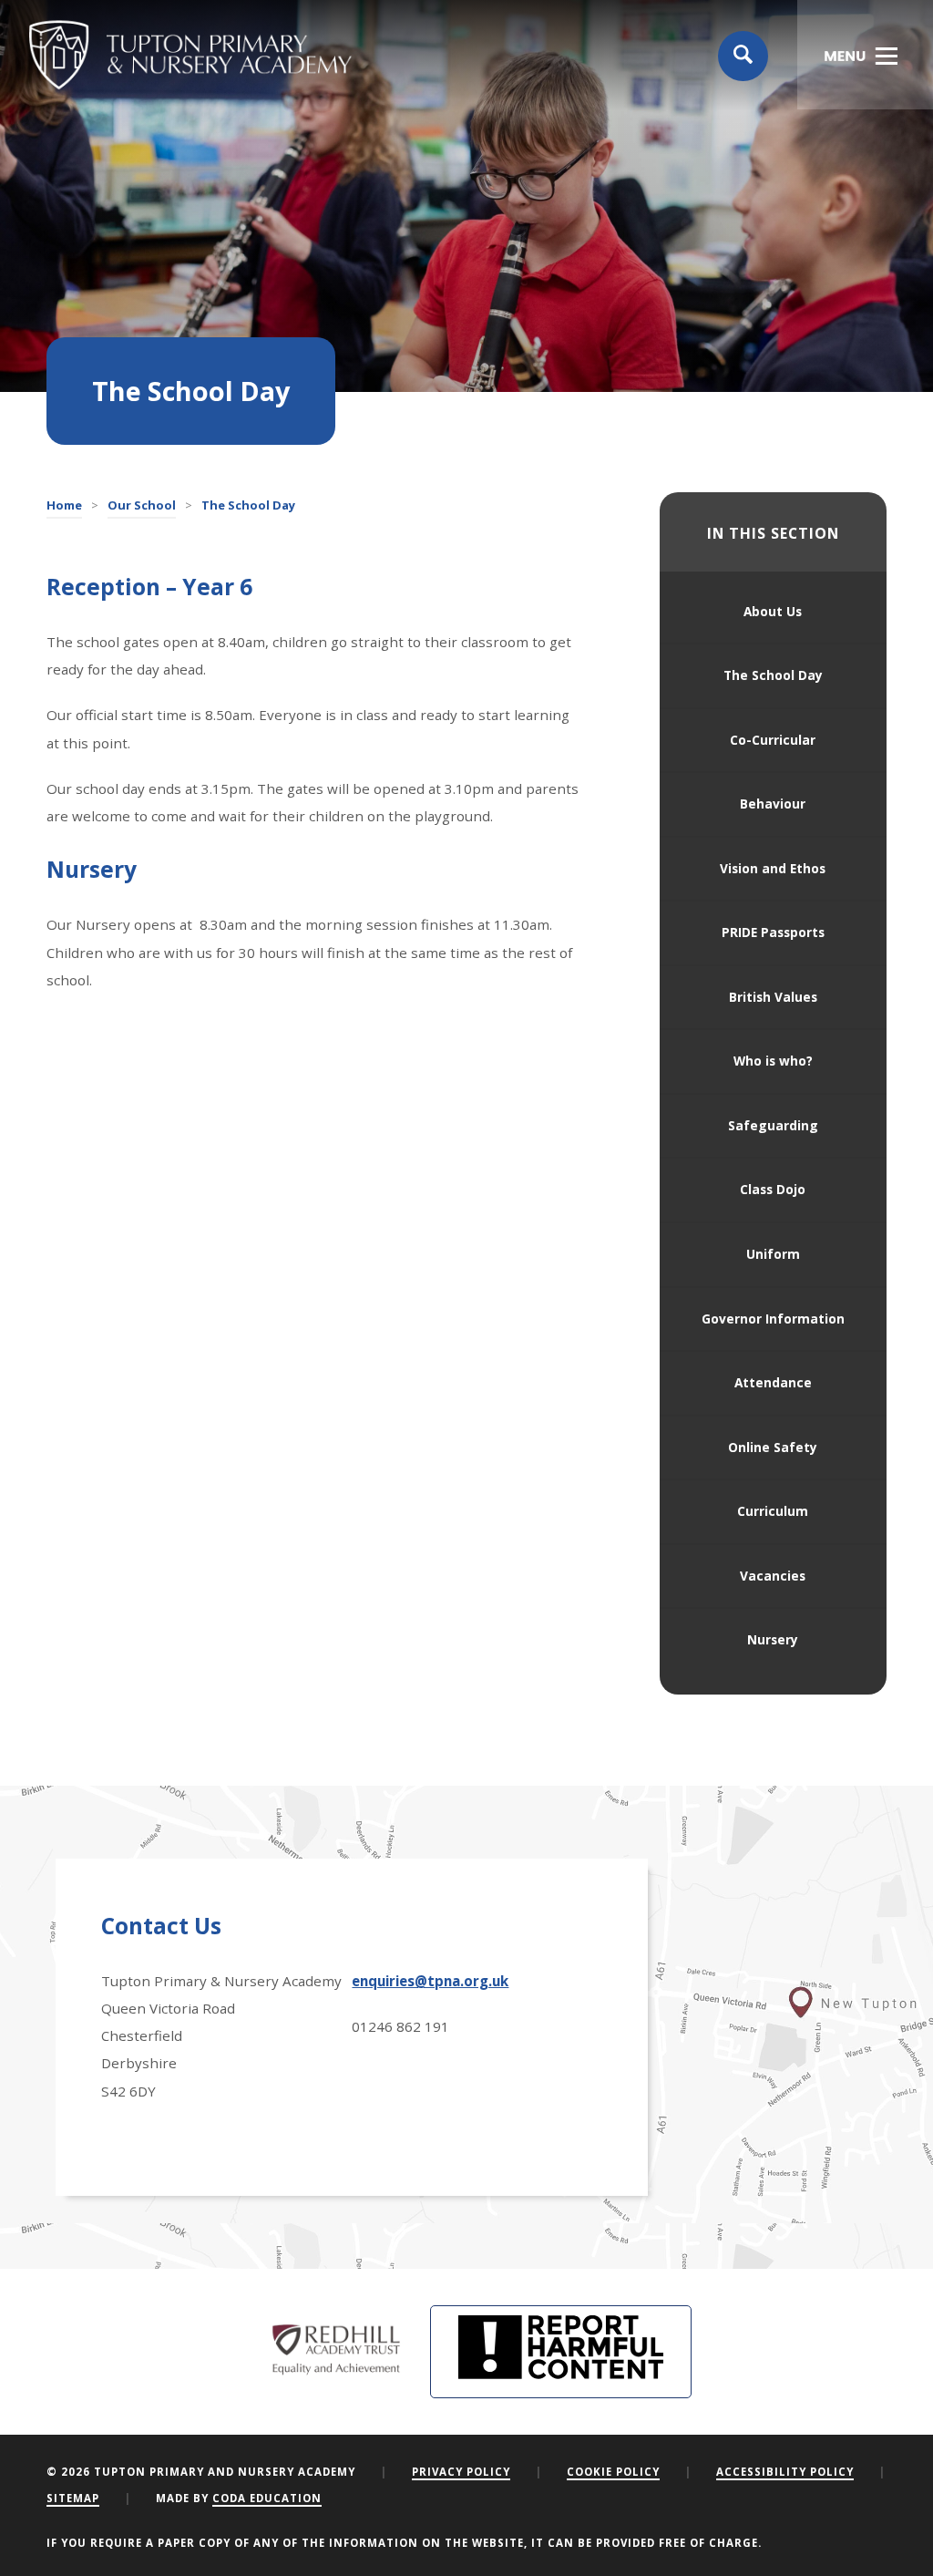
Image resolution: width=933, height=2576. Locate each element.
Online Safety (773, 1447)
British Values (773, 997)
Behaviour (773, 804)
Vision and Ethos (773, 868)
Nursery (773, 1639)
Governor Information (773, 1319)
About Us (773, 611)
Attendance (773, 1382)
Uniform (773, 1254)
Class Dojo (773, 1189)
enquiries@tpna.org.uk (430, 1981)
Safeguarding (773, 1125)
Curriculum (773, 1511)
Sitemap (73, 2498)
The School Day (773, 675)
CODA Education (267, 2498)
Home (64, 505)
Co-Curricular (773, 740)
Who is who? (773, 1061)
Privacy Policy (461, 2472)
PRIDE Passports (773, 932)
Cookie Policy (613, 2472)
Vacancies (773, 1576)
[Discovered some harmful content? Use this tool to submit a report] (561, 2352)
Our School (142, 505)
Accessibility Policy (785, 2472)
